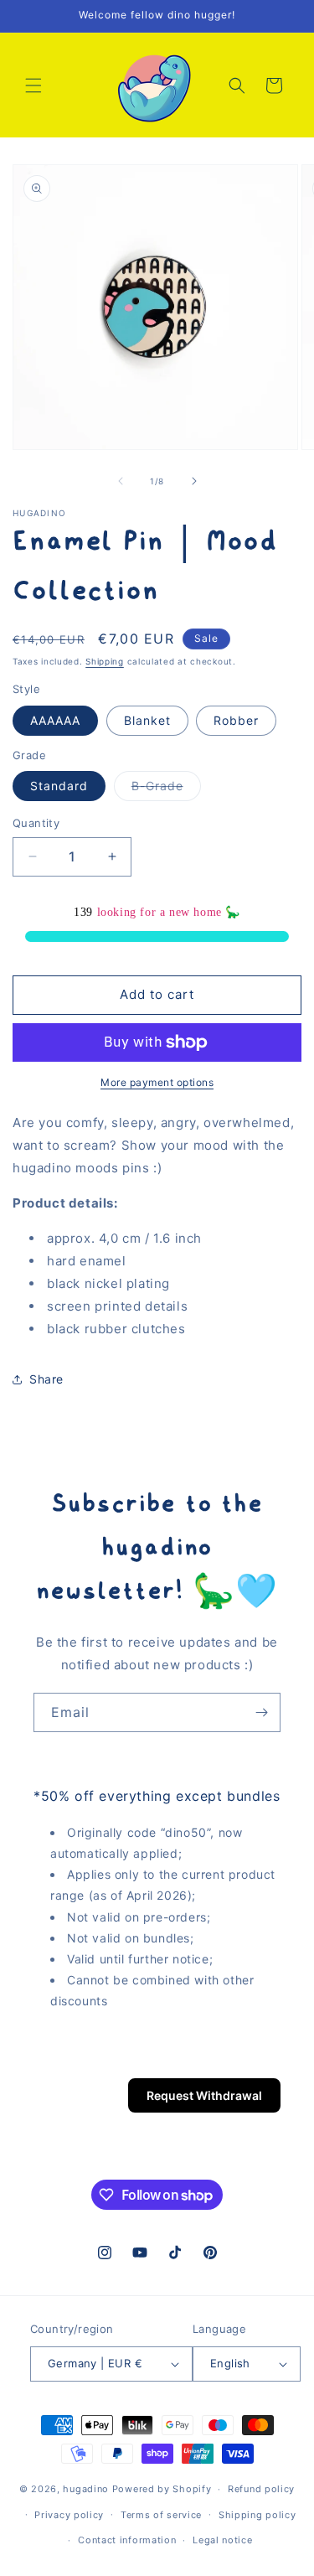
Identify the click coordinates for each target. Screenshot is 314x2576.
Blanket (147, 720)
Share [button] (46, 1379)
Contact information (127, 2540)
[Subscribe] (261, 1712)
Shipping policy (257, 2515)
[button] (33, 85)
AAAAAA (55, 720)
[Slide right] (194, 481)
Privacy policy (69, 2515)
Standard (59, 786)
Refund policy (261, 2489)
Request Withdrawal (204, 2095)
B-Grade (166, 789)
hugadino (86, 2489)
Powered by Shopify (162, 2489)
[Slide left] (121, 481)
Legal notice (222, 2540)
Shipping (105, 661)
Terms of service (161, 2515)
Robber (236, 720)
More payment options (157, 1082)
